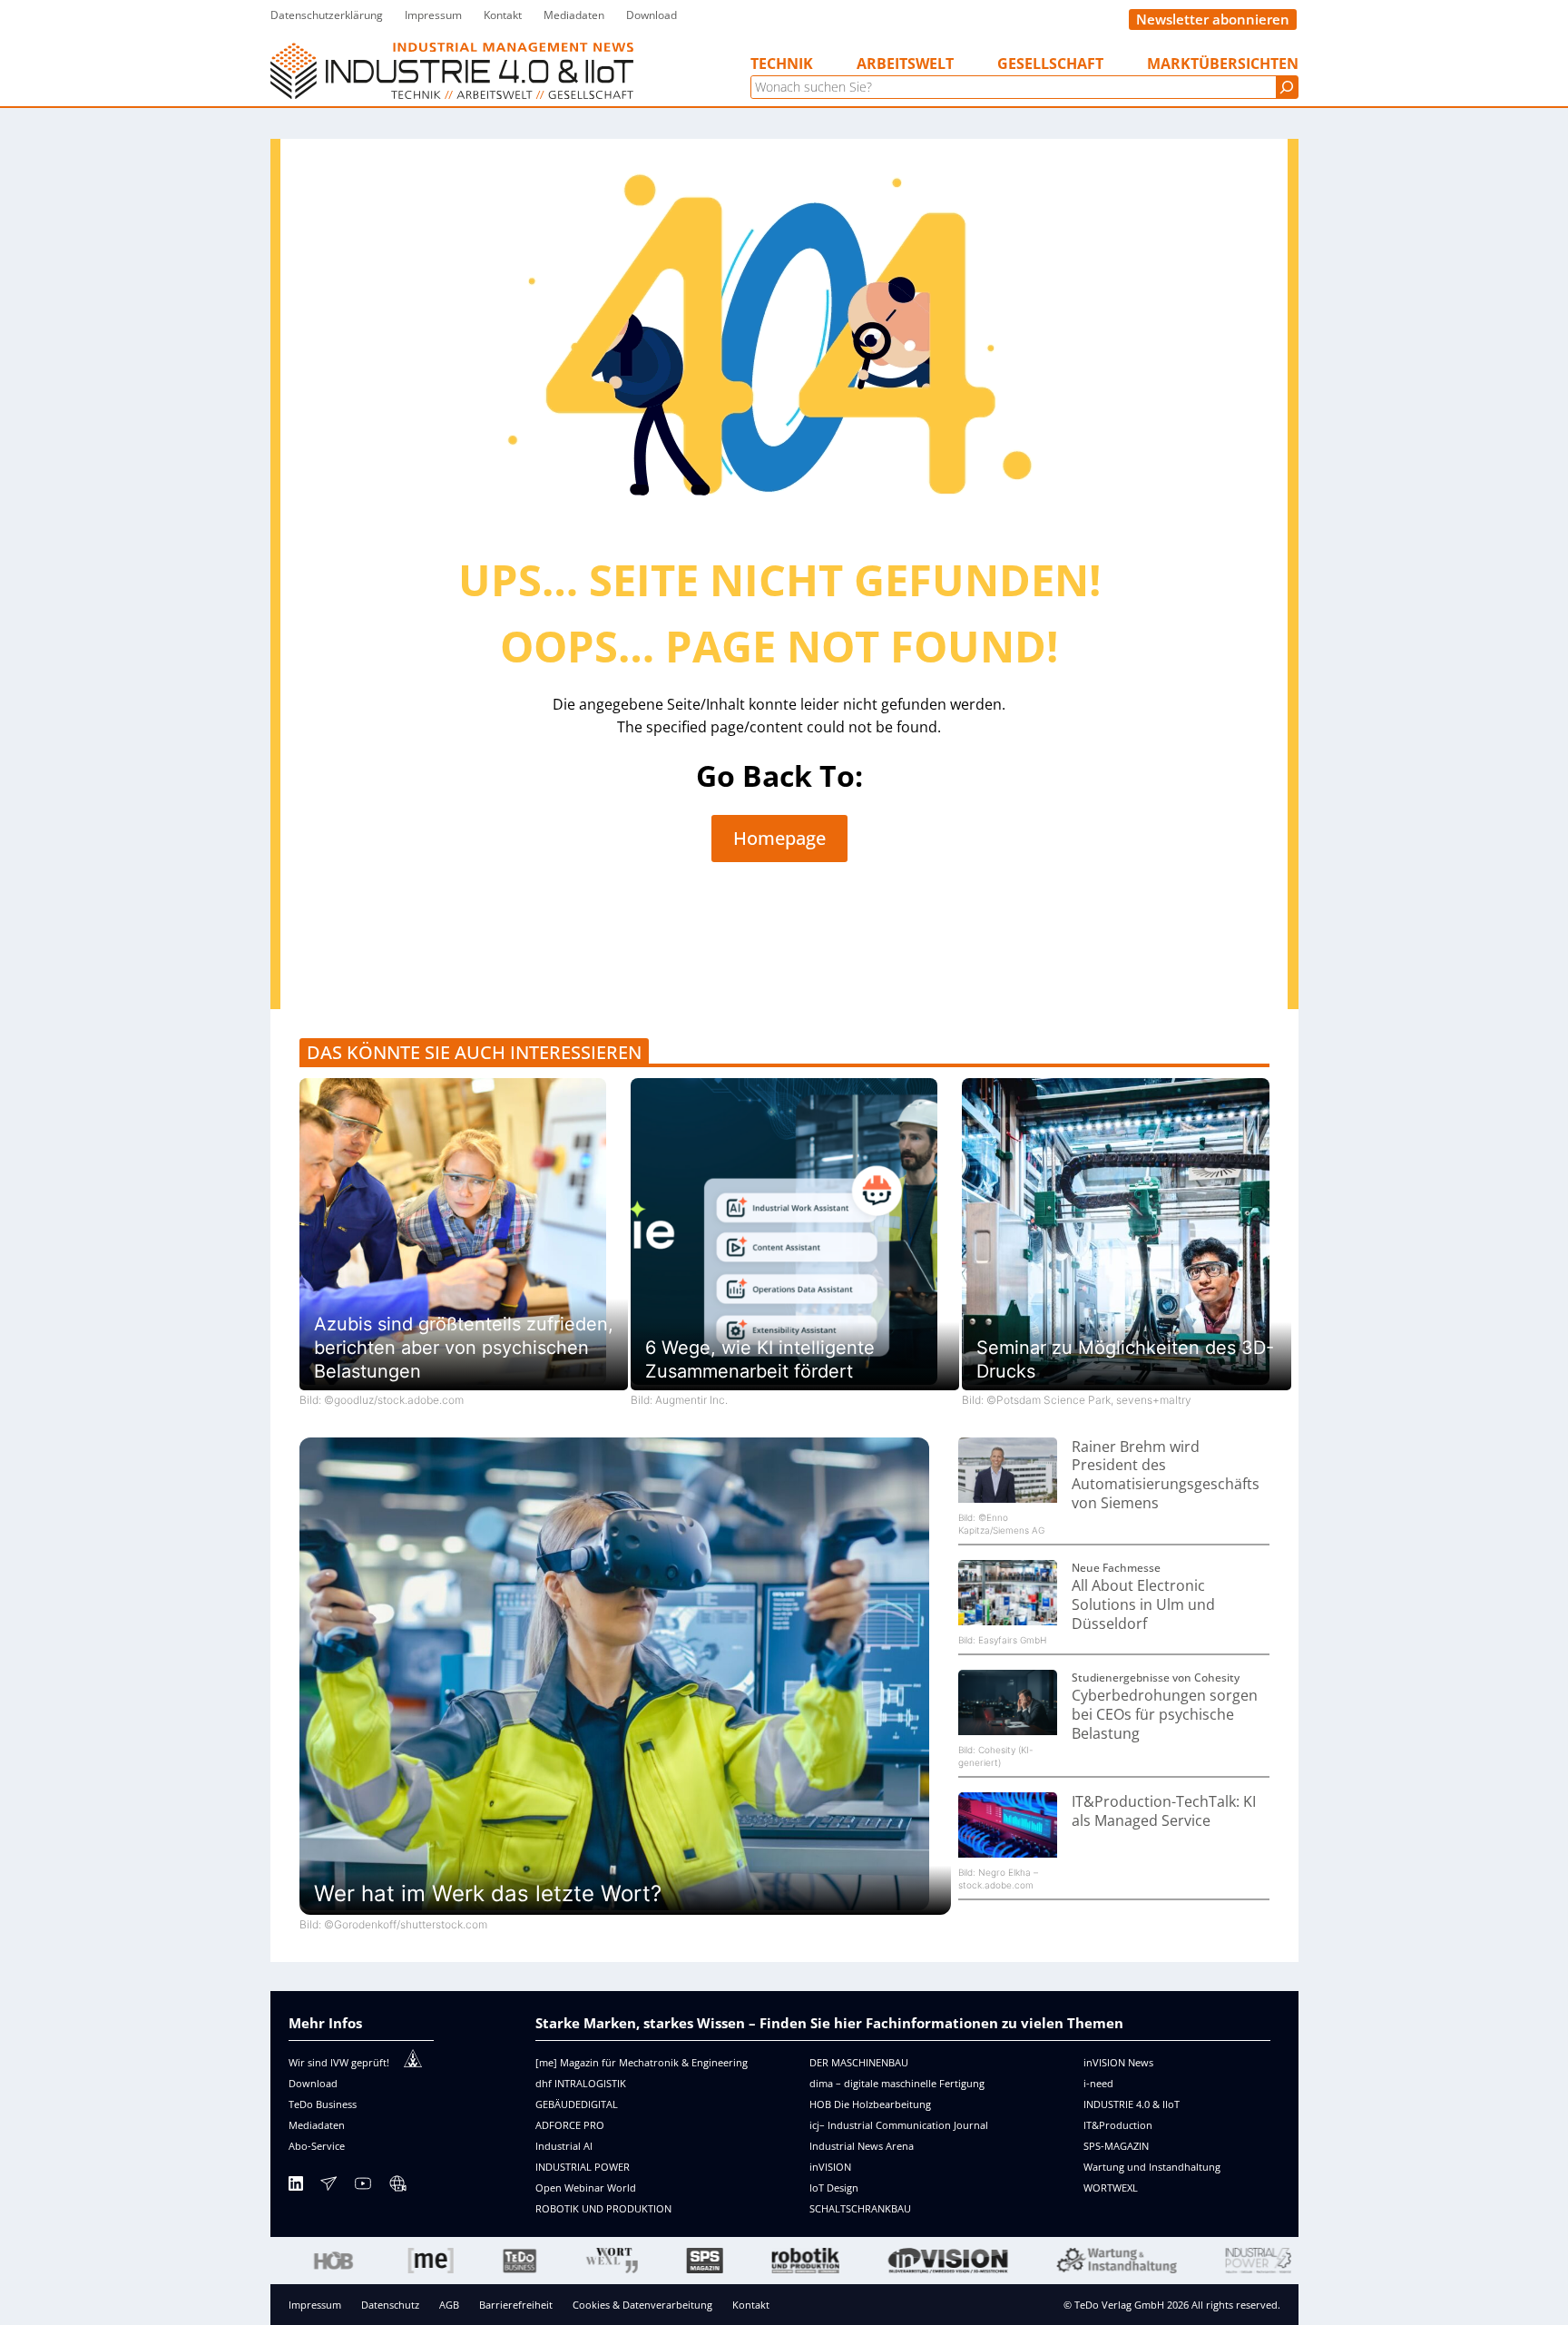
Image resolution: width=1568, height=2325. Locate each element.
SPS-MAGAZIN (1116, 2146)
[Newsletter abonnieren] (328, 2187)
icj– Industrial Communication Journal (899, 2125)
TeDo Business (323, 2104)
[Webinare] (397, 2187)
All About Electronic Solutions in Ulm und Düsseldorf (1143, 1604)
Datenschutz (390, 2305)
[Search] (1287, 87)
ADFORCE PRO (570, 2125)
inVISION (830, 2167)
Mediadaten (317, 2125)
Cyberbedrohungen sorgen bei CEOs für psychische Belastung (1165, 1714)
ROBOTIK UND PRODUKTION (603, 2208)
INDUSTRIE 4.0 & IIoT (1132, 2104)
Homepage (779, 838)
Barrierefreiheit (516, 2305)
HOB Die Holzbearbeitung (870, 2104)
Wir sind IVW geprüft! (339, 2062)
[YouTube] (363, 2187)
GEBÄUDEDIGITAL (577, 2104)
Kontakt (751, 2305)
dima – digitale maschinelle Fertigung (897, 2083)
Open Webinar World (586, 2188)
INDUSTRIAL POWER (583, 2167)
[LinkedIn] (296, 2187)
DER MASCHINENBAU (859, 2062)
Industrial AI (564, 2146)
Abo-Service (317, 2146)
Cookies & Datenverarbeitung (642, 2305)
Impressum (315, 2305)
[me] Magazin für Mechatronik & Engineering (642, 2062)
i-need (1098, 2083)
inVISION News (1118, 2062)
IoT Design (834, 2188)
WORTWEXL (1111, 2188)
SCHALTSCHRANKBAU (860, 2208)
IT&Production (1118, 2125)
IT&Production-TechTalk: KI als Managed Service (1164, 1811)
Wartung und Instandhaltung (1152, 2167)
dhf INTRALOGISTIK (581, 2083)
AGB (449, 2305)
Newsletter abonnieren (1213, 19)
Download (313, 2083)
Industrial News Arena (862, 2146)
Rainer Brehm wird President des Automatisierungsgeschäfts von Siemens (1166, 1475)
